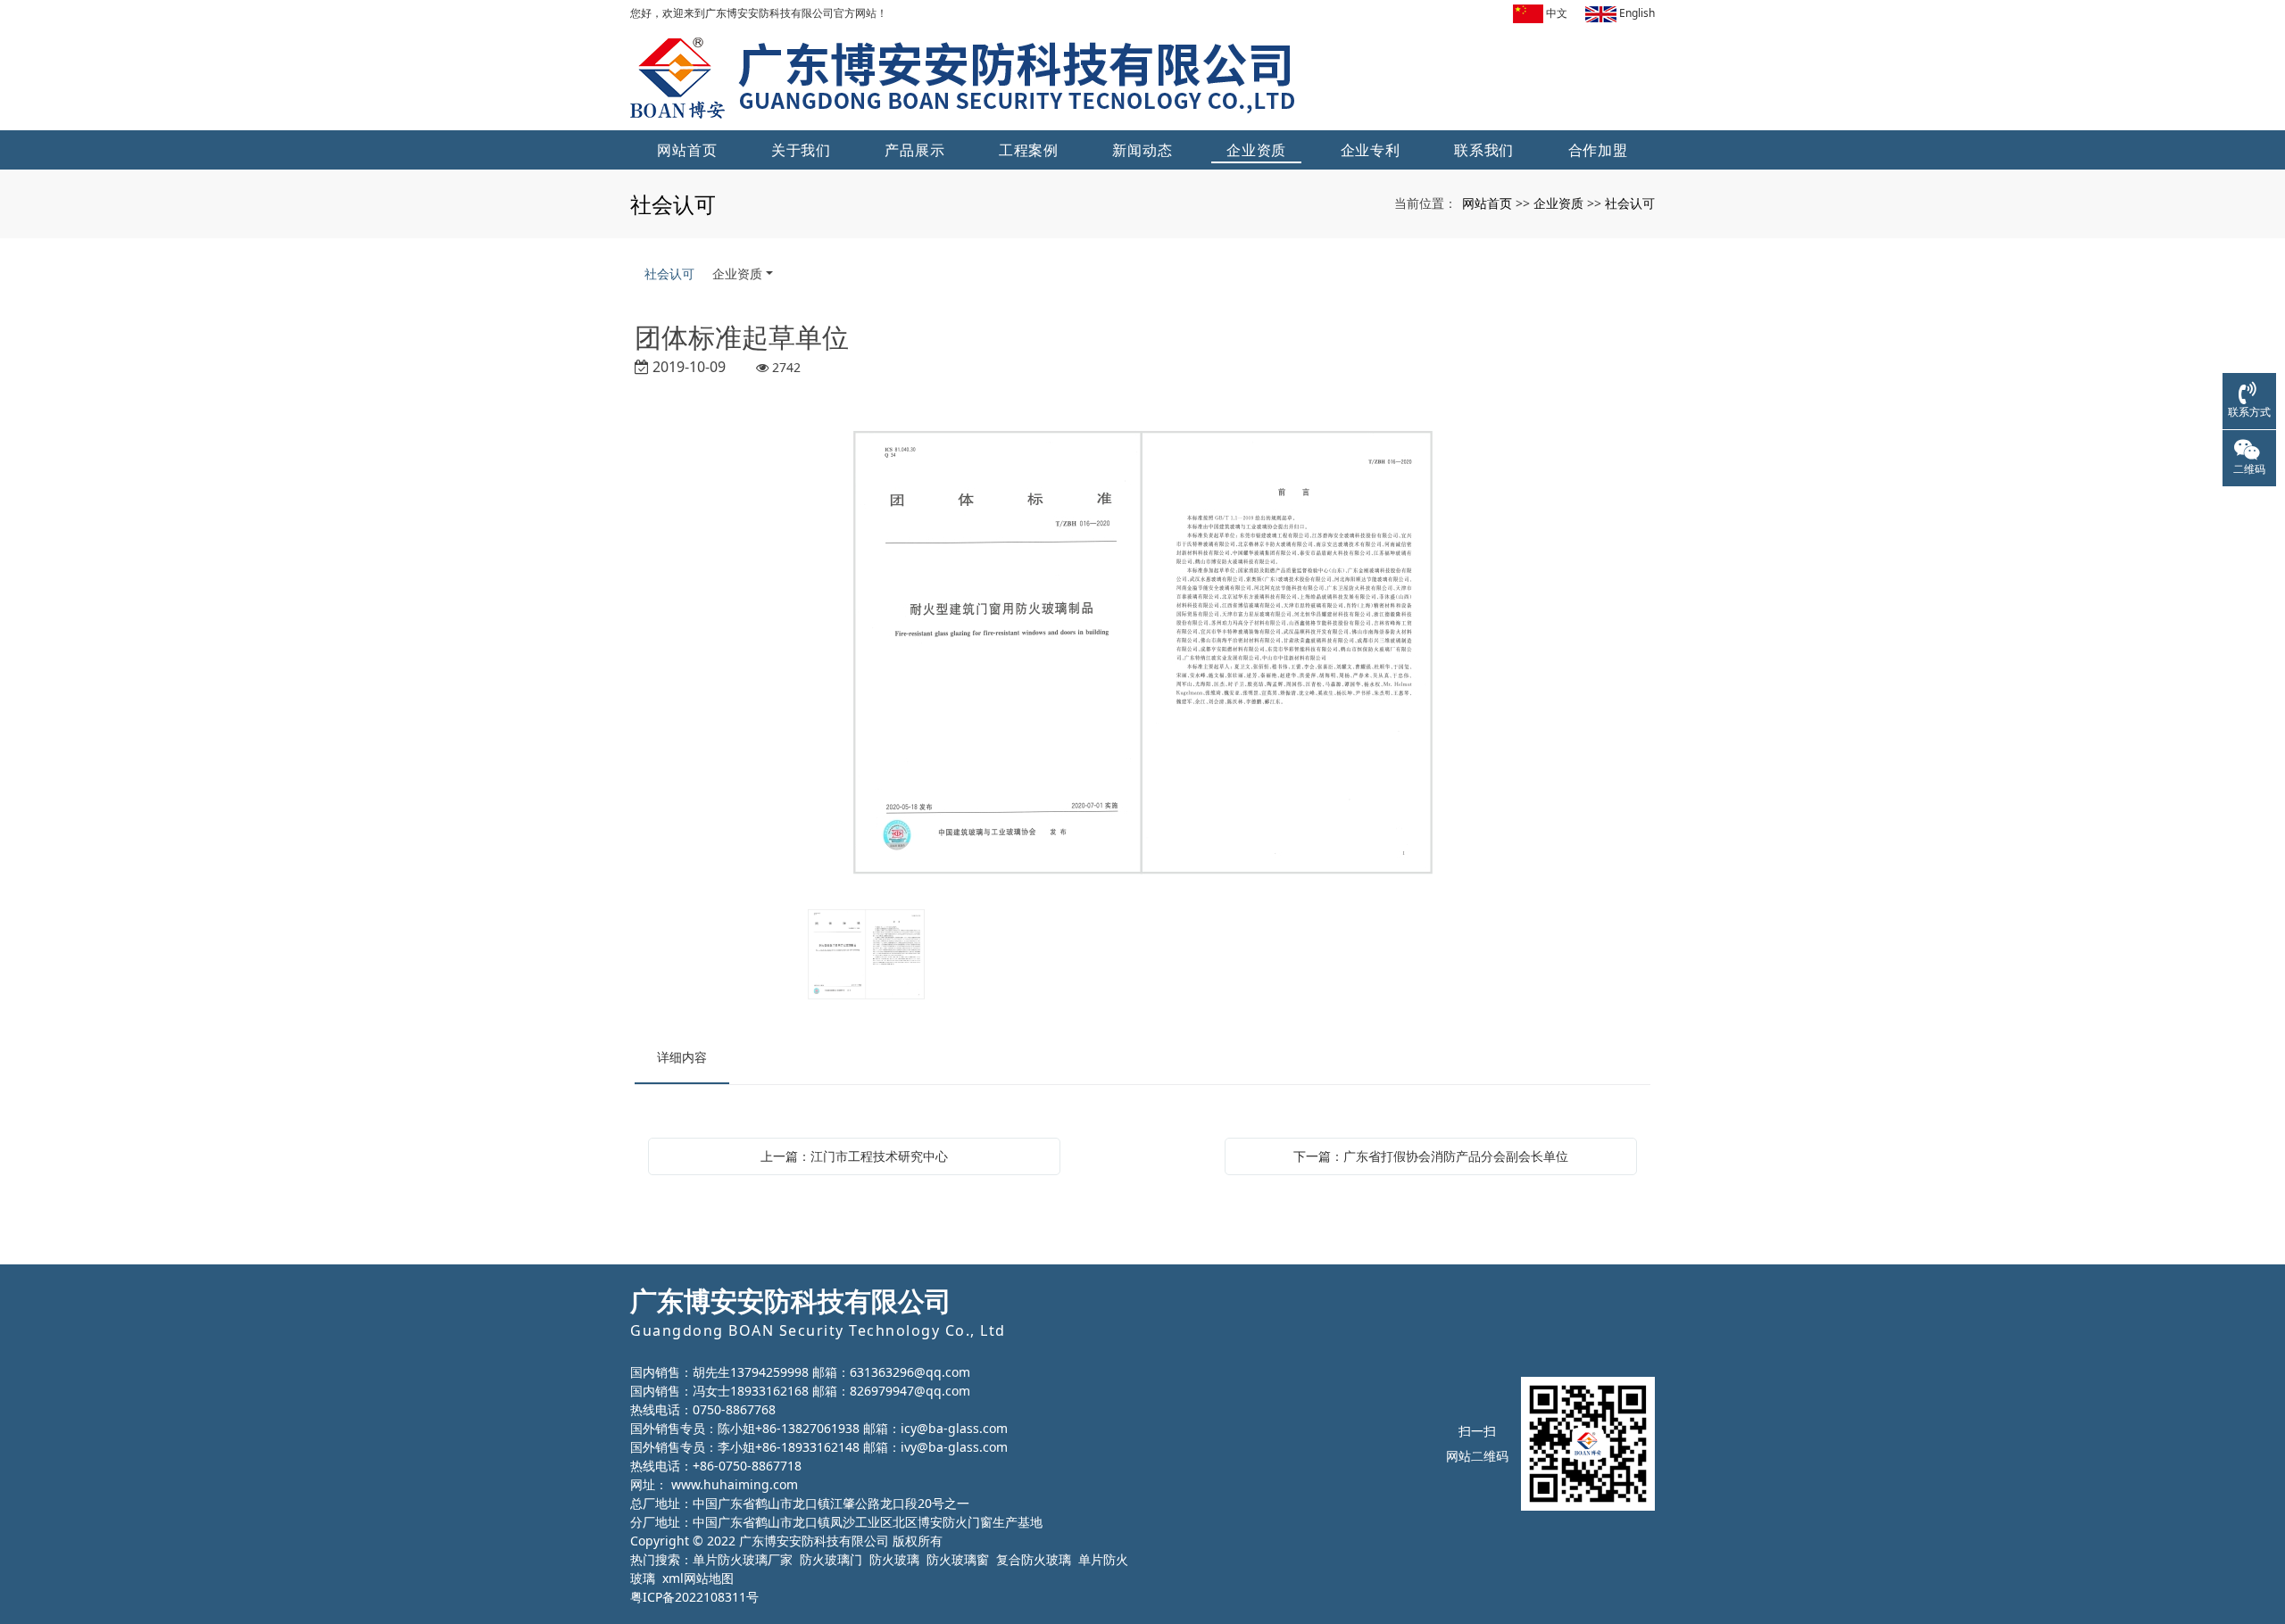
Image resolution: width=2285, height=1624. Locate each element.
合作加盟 (1598, 150)
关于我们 (801, 150)
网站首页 (687, 150)
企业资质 (1256, 150)
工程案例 (1029, 150)
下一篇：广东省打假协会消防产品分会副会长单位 (1431, 1156)
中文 (1555, 13)
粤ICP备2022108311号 (694, 1597)
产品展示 (914, 150)
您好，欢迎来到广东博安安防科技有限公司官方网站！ (759, 13)
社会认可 (1630, 203)
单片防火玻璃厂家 (743, 1559)
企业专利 (1371, 150)
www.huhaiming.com (735, 1484)
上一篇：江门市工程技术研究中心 (854, 1156)
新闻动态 (1142, 150)
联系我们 (1484, 150)
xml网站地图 (698, 1578)
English (1636, 13)
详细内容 (682, 1057)
